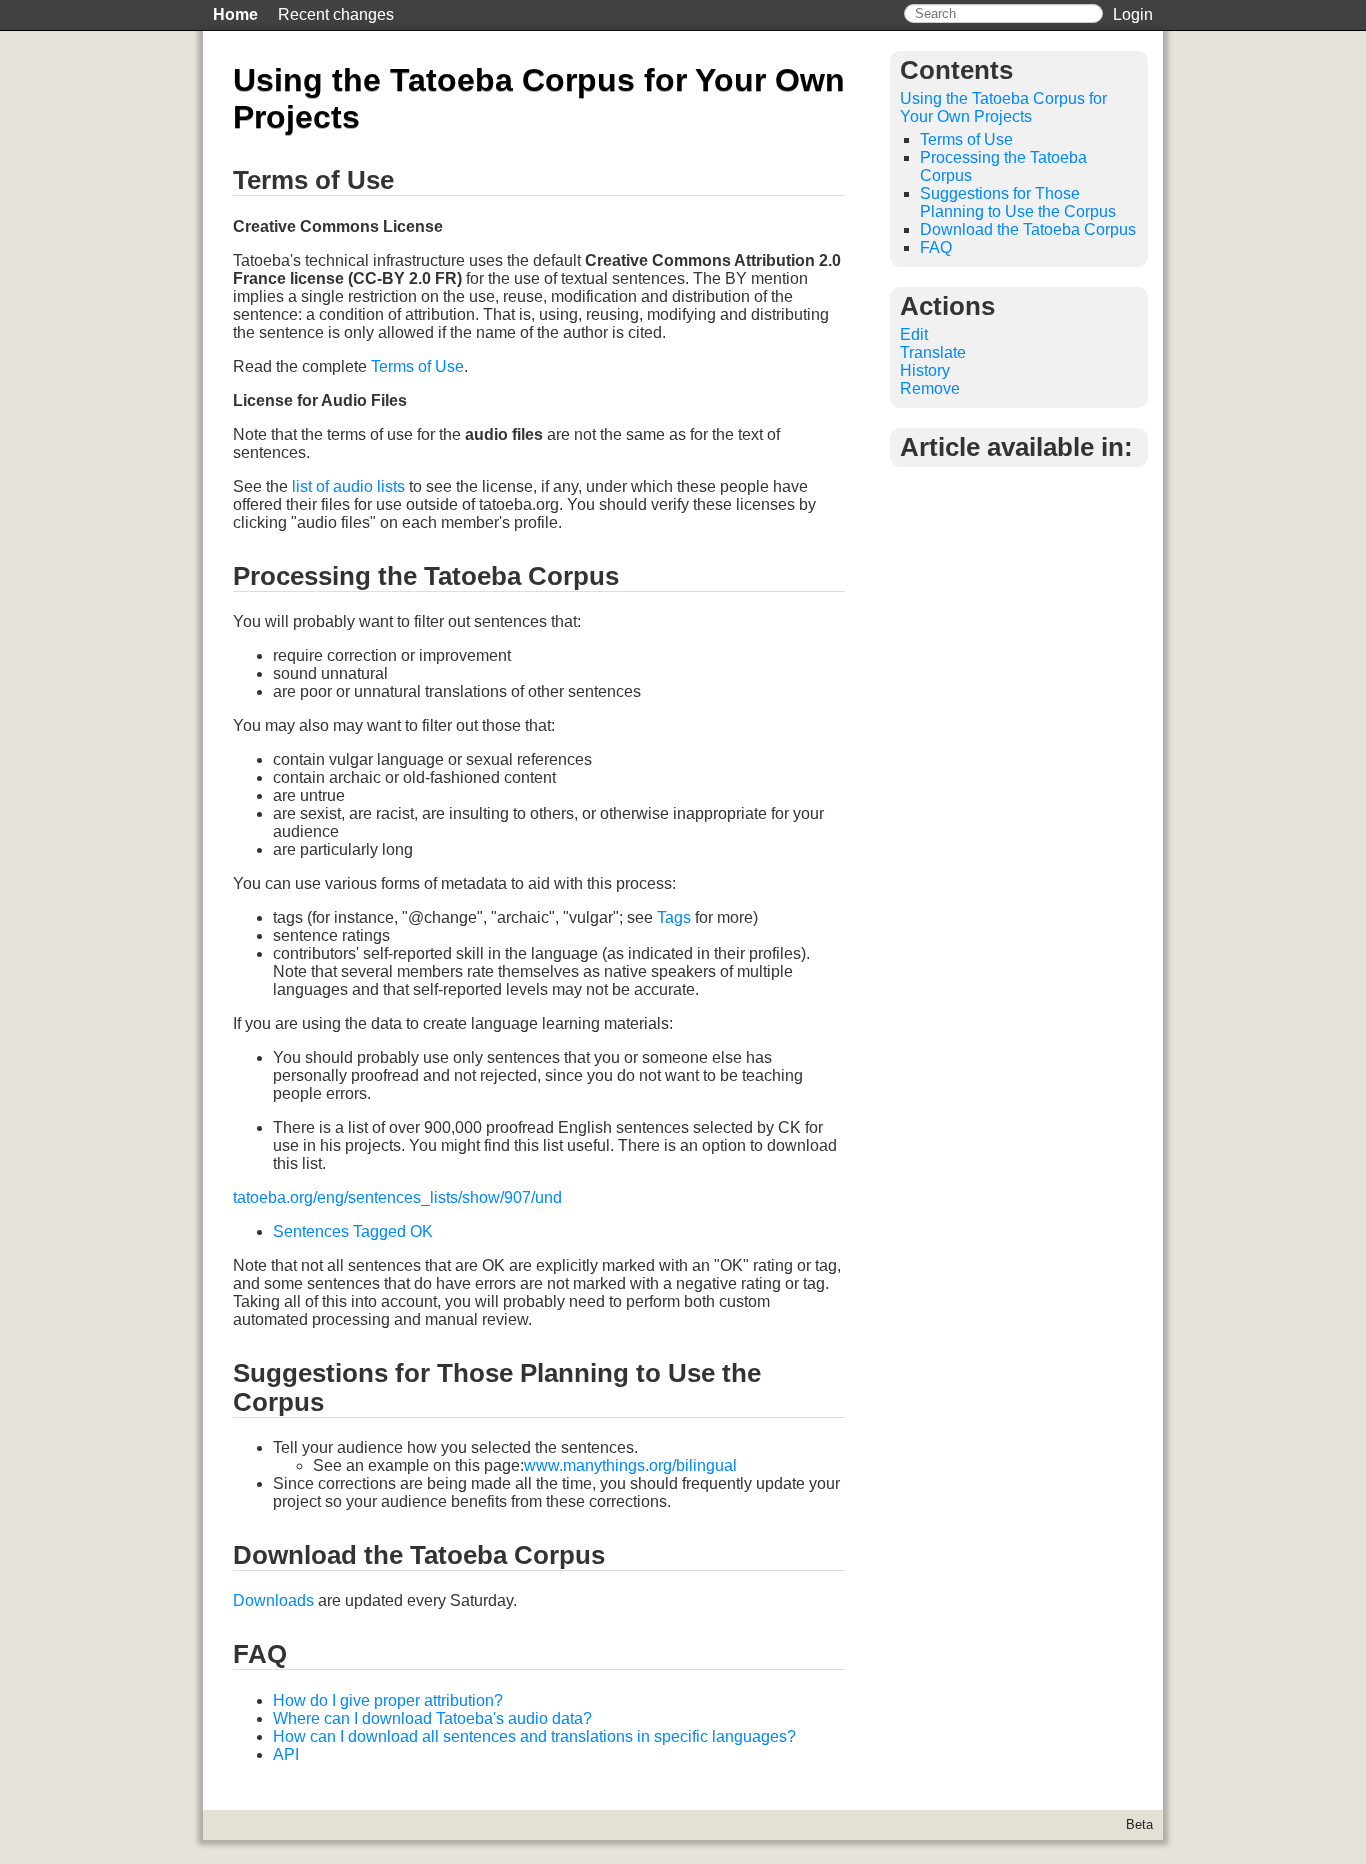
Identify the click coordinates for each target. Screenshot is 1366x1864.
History (925, 370)
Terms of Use (417, 366)
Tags (674, 917)
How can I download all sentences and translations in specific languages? (534, 1736)
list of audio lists (348, 486)
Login (1133, 14)
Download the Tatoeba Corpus (1028, 229)
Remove (930, 388)
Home (235, 14)
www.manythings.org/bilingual (630, 1465)
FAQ (936, 247)
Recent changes (336, 14)
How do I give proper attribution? (388, 1700)
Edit (914, 334)
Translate (933, 352)
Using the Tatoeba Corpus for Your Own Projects (1003, 107)
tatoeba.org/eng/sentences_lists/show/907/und (397, 1197)
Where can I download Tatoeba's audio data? (432, 1718)
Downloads (273, 1600)
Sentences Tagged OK (353, 1231)
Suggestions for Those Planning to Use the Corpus (1018, 202)
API (286, 1754)
